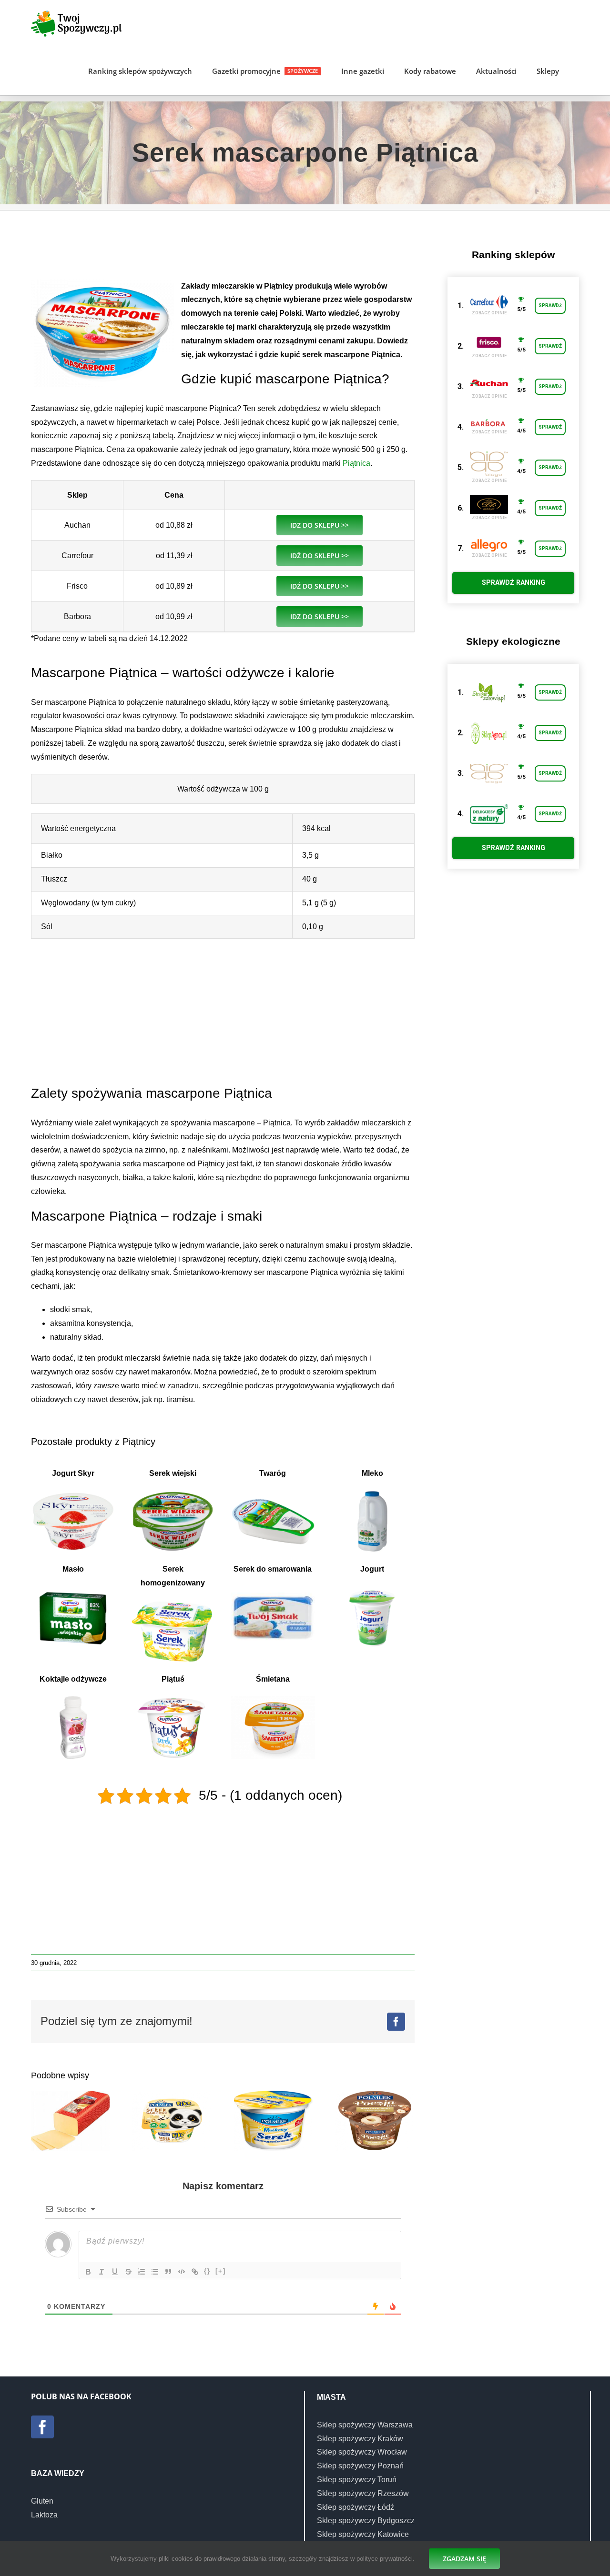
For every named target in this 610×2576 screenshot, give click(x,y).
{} (207, 2271)
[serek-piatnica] (273, 1589)
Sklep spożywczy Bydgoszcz (366, 2521)
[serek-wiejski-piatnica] (173, 1493)
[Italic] (102, 2272)
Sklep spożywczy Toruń (357, 2480)
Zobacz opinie (489, 313)
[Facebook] (42, 2427)
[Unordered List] (155, 2272)
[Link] (195, 2272)
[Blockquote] (168, 2272)
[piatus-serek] (173, 1699)
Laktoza (44, 2515)
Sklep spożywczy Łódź (356, 2507)
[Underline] (115, 2272)
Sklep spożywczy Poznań (360, 2466)
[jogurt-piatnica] (372, 1589)
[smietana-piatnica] (273, 1699)
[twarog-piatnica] (273, 1493)
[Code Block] (182, 2272)
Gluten (42, 2501)
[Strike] (128, 2272)
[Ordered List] (142, 2272)
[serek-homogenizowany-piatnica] (173, 1603)
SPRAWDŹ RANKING (513, 582)
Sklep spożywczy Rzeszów (363, 2493)
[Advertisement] (223, 250)
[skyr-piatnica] (73, 1493)
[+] (221, 2271)
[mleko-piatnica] (372, 1493)
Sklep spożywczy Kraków (360, 2439)
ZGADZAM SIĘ (464, 2559)
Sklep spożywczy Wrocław (362, 2452)
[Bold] (88, 2272)
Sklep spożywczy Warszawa (365, 2425)
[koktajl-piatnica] (73, 1699)
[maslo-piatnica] (73, 1589)
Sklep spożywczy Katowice (363, 2534)
